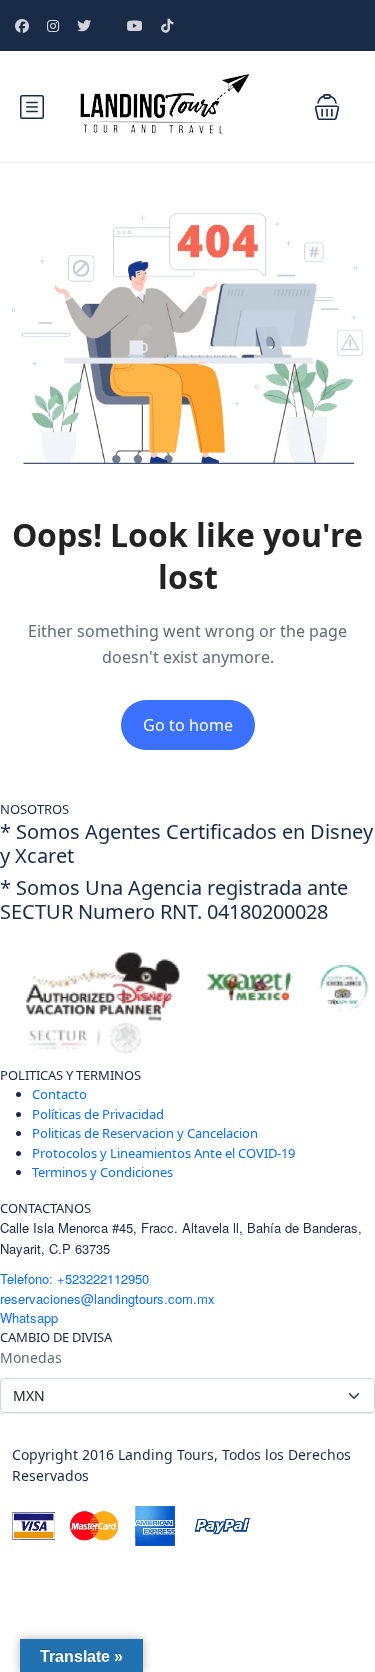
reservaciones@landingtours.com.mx (107, 1298)
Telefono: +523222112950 (74, 1278)
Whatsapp (29, 1317)
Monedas (31, 1357)
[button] (327, 107)
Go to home (188, 725)
